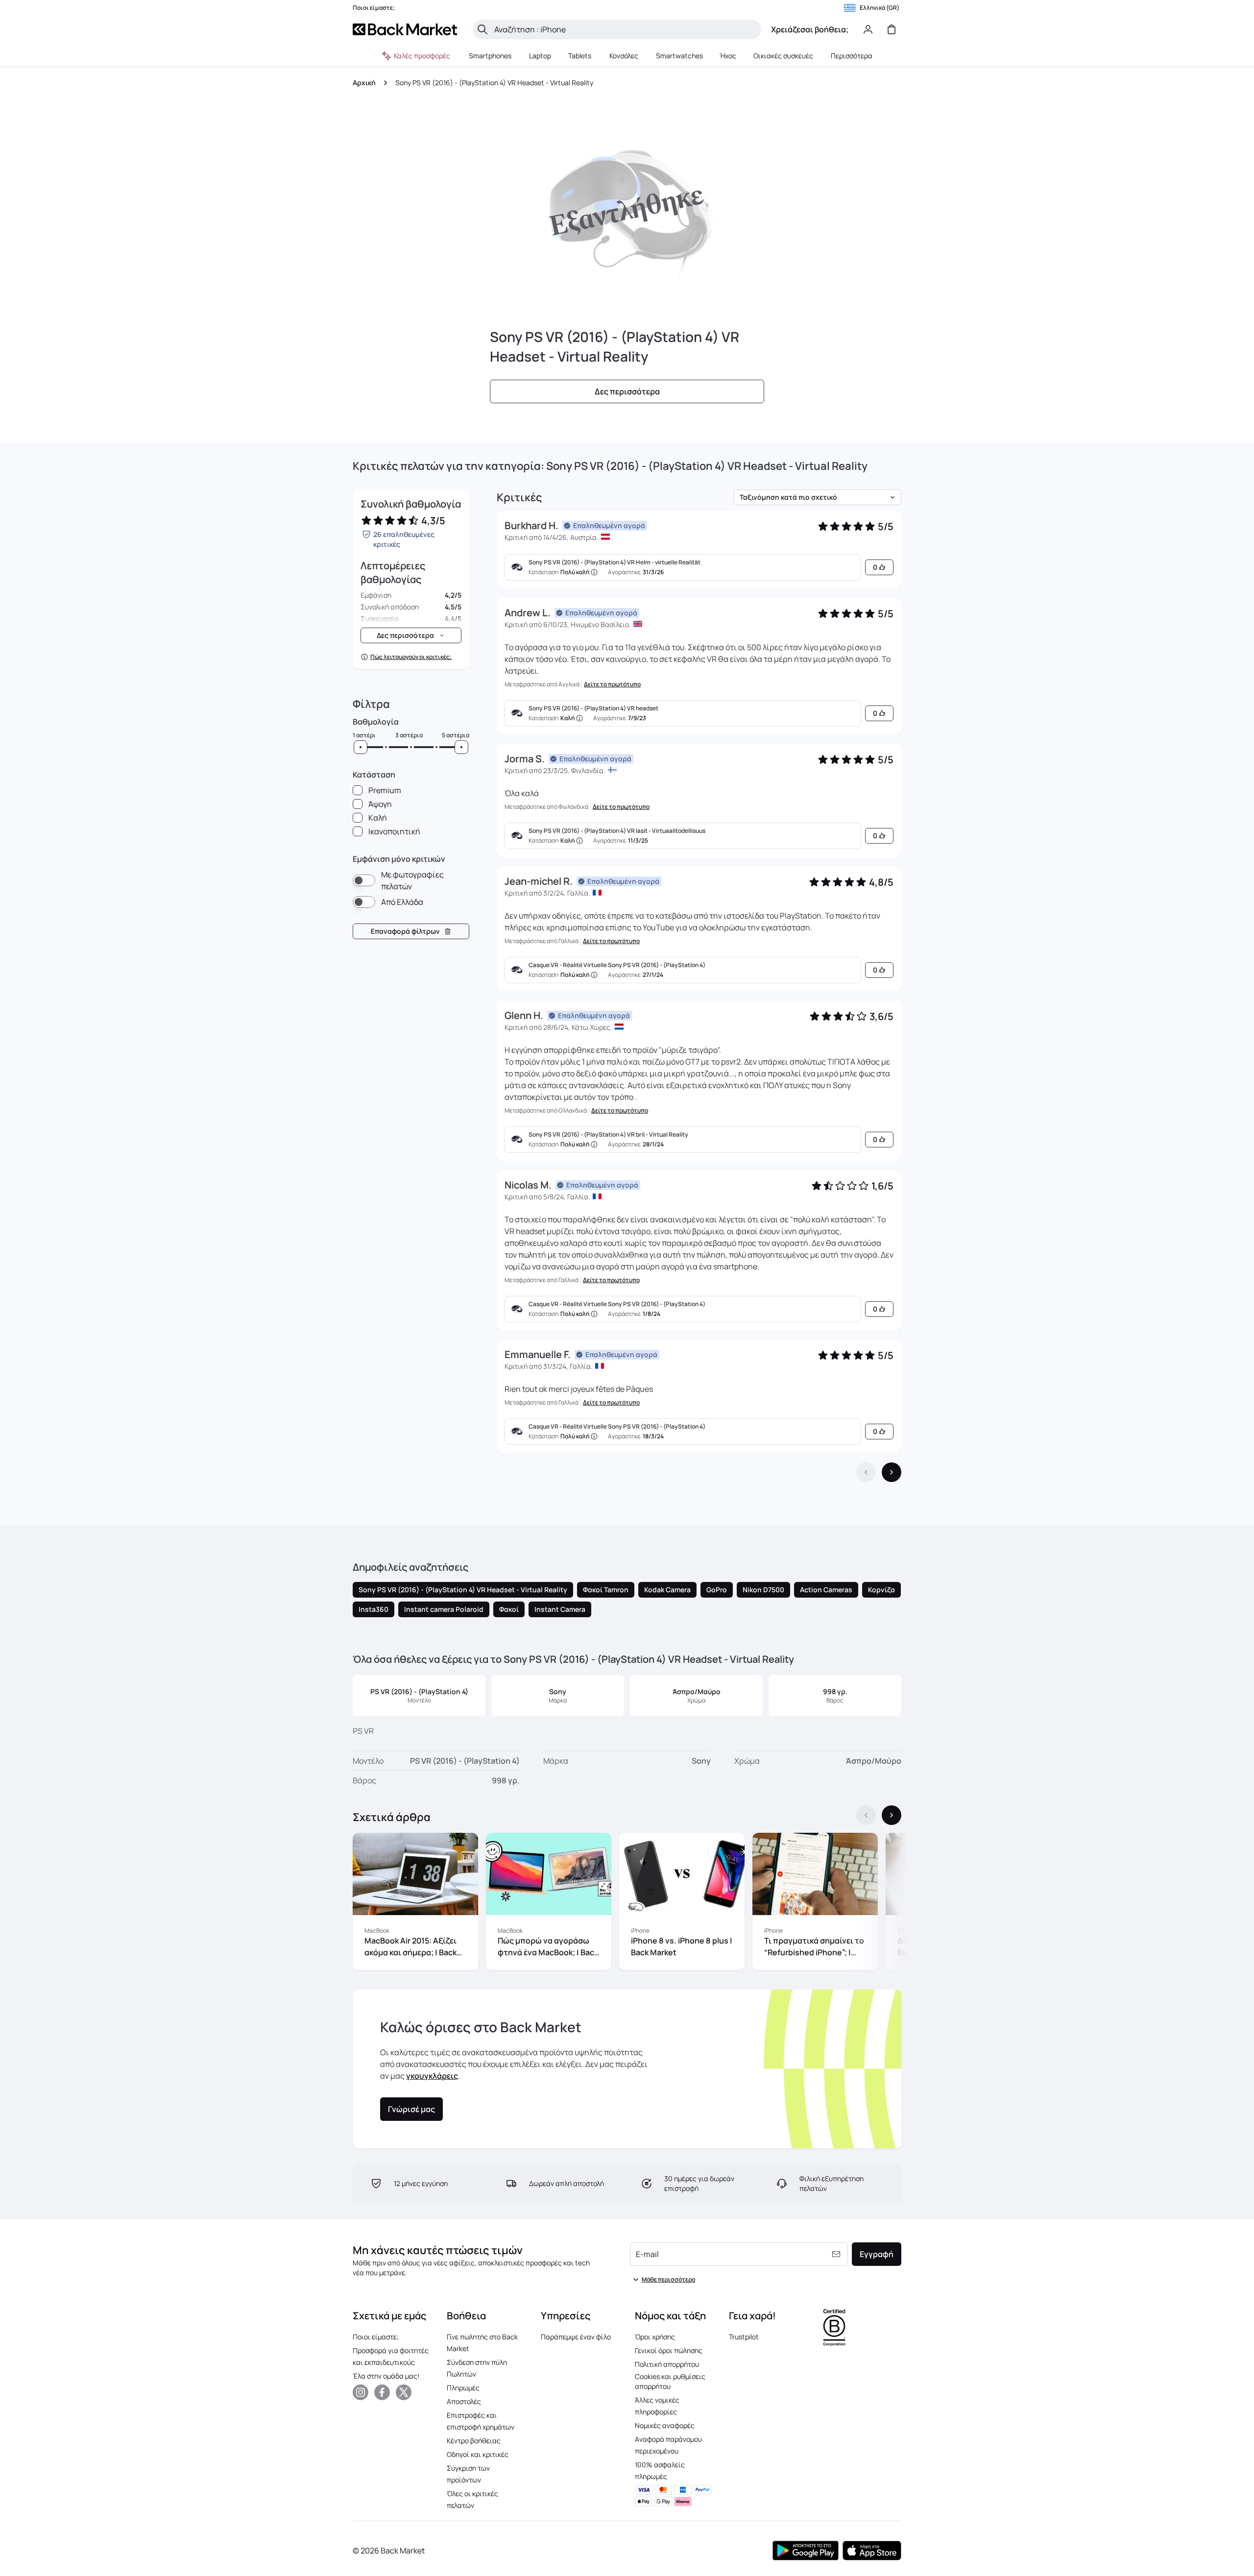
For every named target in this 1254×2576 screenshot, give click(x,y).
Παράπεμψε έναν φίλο (576, 2337)
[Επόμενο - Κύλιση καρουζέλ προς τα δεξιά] (892, 1815)
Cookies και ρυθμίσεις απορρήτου (670, 2381)
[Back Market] (405, 29)
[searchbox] (625, 29)
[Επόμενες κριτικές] (892, 1472)
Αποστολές (464, 2401)
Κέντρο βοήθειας (474, 2441)
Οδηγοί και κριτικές (478, 2454)
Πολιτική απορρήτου (667, 2364)
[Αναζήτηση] (482, 29)
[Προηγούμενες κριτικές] (866, 1472)
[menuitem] (490, 56)
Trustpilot (744, 2337)
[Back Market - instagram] (361, 2392)
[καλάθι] (892, 29)
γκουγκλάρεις (432, 2076)
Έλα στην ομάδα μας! (386, 2376)
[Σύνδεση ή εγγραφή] (868, 29)
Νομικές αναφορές (665, 2425)
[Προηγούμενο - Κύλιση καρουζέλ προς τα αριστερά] (866, 1815)
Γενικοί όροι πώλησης (669, 2350)
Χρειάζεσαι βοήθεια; (810, 29)
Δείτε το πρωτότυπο (612, 684)
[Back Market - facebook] (382, 2392)
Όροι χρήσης (655, 2337)
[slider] (361, 747)
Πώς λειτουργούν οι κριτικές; (411, 657)
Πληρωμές (463, 2388)
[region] (627, 1903)
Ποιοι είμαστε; (376, 2337)
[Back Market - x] (404, 2392)
